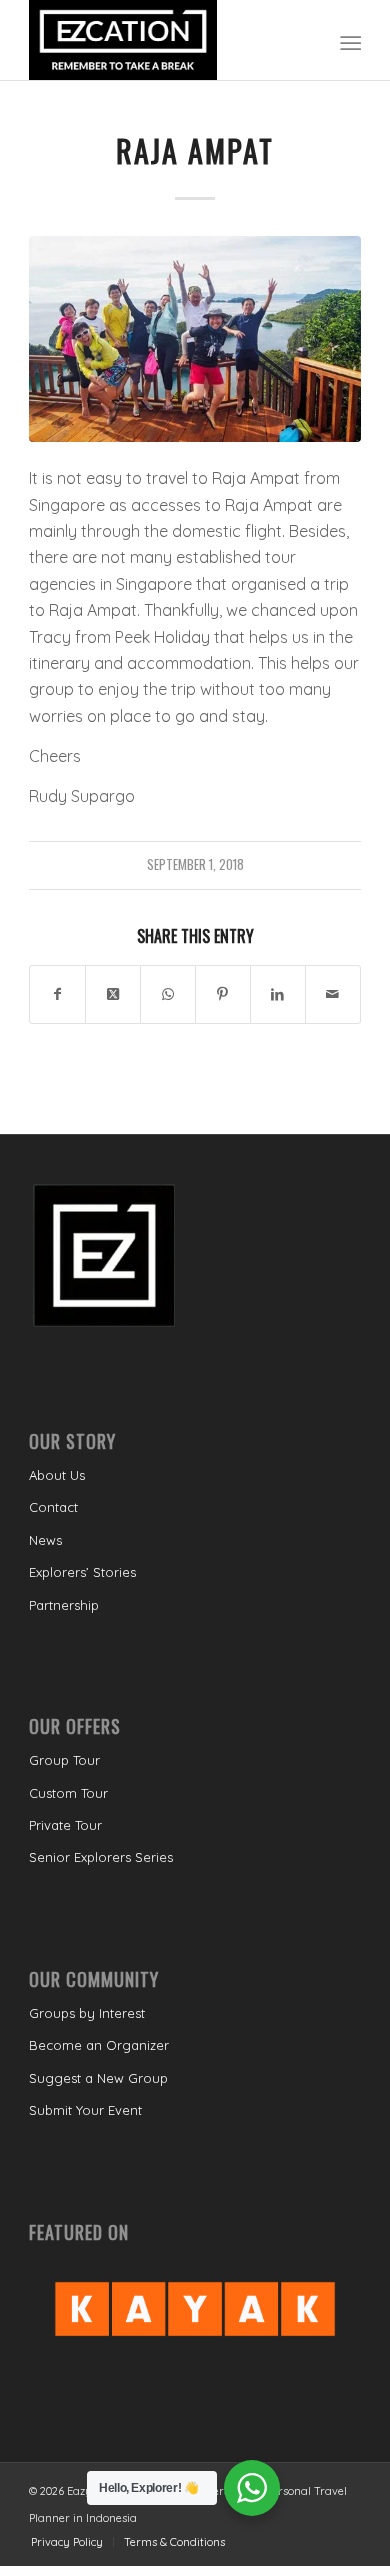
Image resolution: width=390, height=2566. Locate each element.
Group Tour (64, 1760)
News (45, 1540)
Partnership (64, 1605)
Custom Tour (68, 1793)
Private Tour (65, 1825)
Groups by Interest (87, 2013)
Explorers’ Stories (82, 1572)
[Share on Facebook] (57, 994)
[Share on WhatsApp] (168, 994)
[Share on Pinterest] (223, 994)
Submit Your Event (85, 2110)
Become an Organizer (99, 2045)
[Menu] (348, 41)
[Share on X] (113, 994)
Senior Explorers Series (101, 1857)
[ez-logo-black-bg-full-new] (161, 40)
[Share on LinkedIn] (278, 994)
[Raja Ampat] (195, 339)
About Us (57, 1475)
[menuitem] (348, 41)
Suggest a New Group (98, 2078)
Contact (53, 1507)
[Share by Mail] (333, 994)
